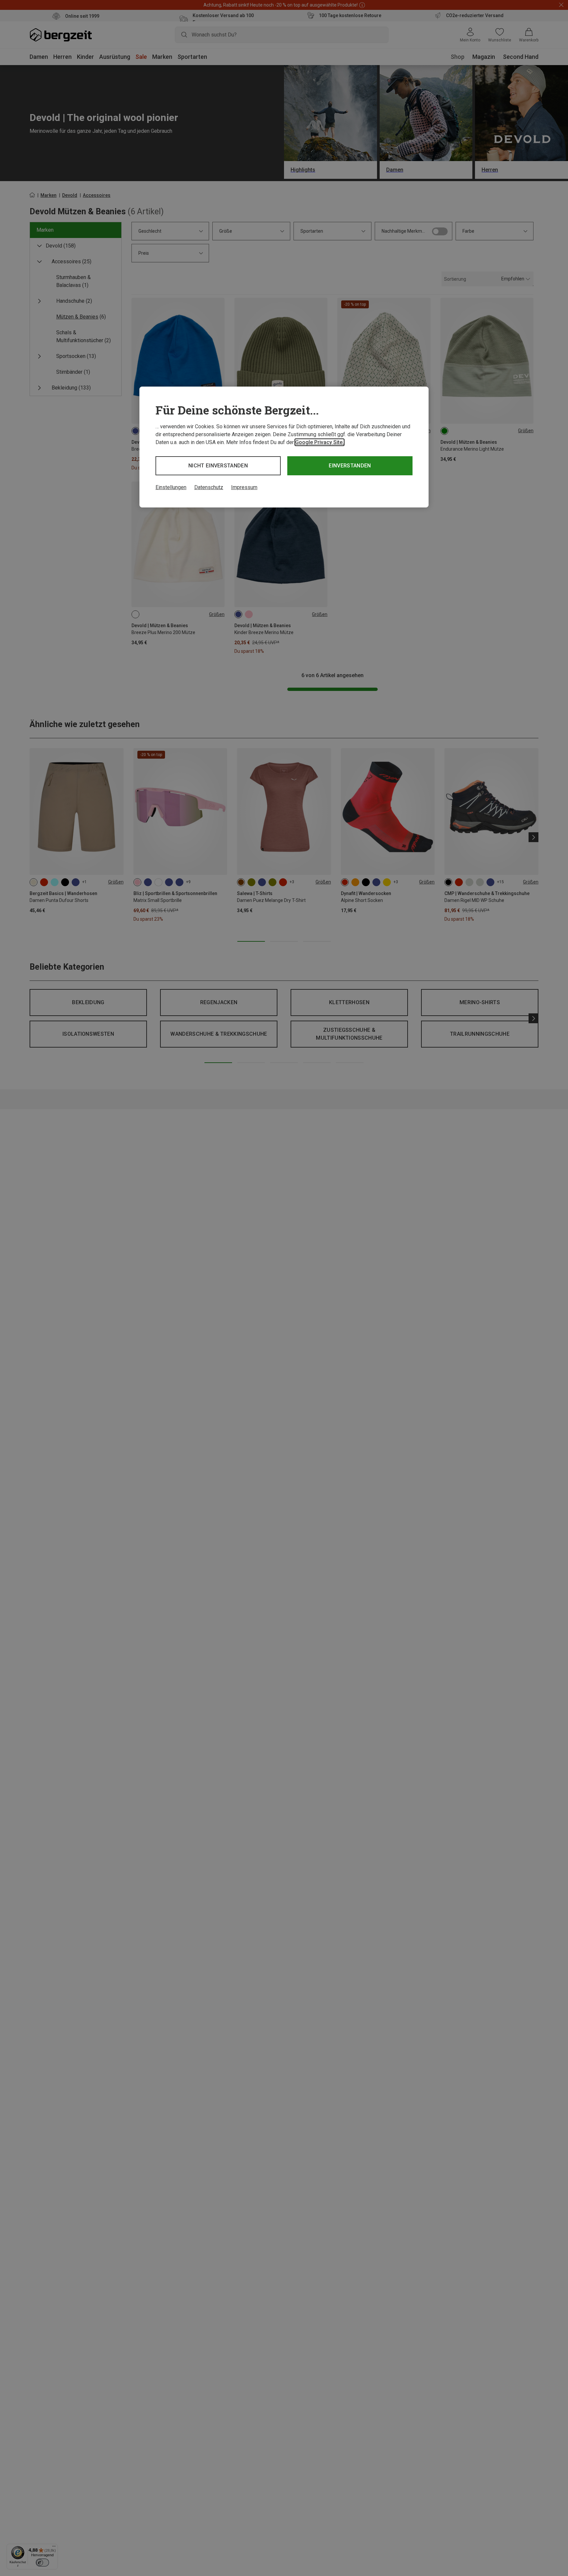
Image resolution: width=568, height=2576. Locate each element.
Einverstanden (350, 466)
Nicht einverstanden (218, 466)
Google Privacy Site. (319, 442)
